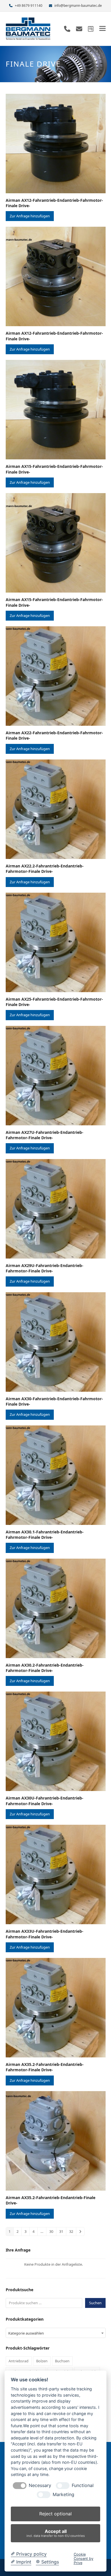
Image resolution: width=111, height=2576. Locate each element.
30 (51, 2231)
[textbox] (56, 2333)
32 (71, 2231)
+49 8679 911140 (29, 6)
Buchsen (62, 2361)
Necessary (40, 2485)
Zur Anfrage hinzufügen (30, 216)
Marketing (63, 2495)
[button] (102, 28)
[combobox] (56, 2333)
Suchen (95, 2303)
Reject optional (55, 2514)
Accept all (56, 2533)
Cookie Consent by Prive (84, 2559)
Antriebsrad (18, 2361)
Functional (83, 2485)
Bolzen (42, 2361)
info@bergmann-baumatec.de (78, 6)
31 (61, 2231)
